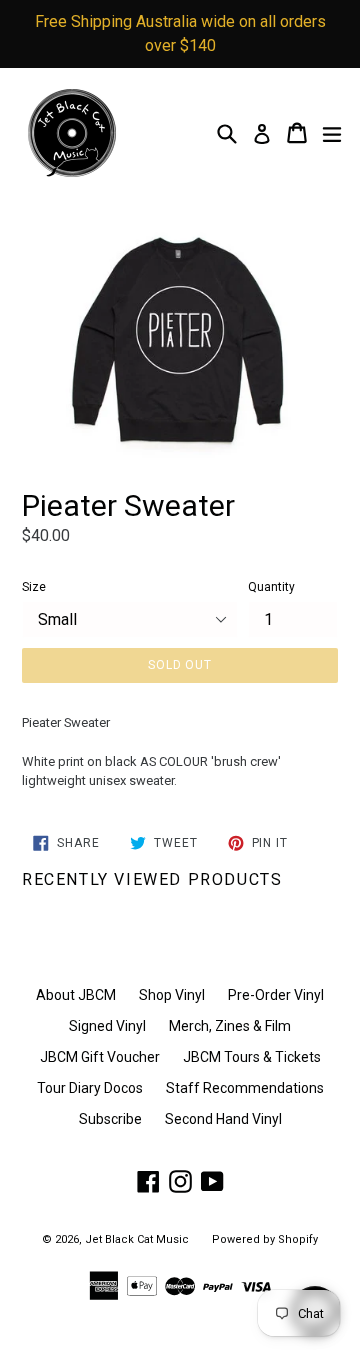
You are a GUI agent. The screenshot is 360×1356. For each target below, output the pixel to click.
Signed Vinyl (107, 1026)
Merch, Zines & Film (230, 1026)
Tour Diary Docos (90, 1088)
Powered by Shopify (265, 1239)
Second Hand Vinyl (223, 1119)
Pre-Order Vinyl (276, 995)
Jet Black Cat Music (137, 1239)
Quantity (271, 587)
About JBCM (76, 995)
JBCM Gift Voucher (100, 1057)
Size (34, 587)
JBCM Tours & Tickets (252, 1057)
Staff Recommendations (245, 1088)
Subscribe (110, 1119)
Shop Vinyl (172, 995)
